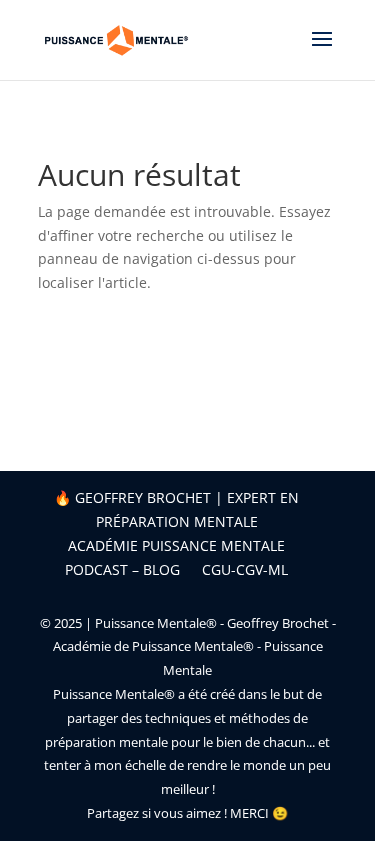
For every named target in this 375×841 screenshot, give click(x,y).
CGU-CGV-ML (245, 569)
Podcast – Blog (122, 569)
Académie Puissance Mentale (176, 545)
